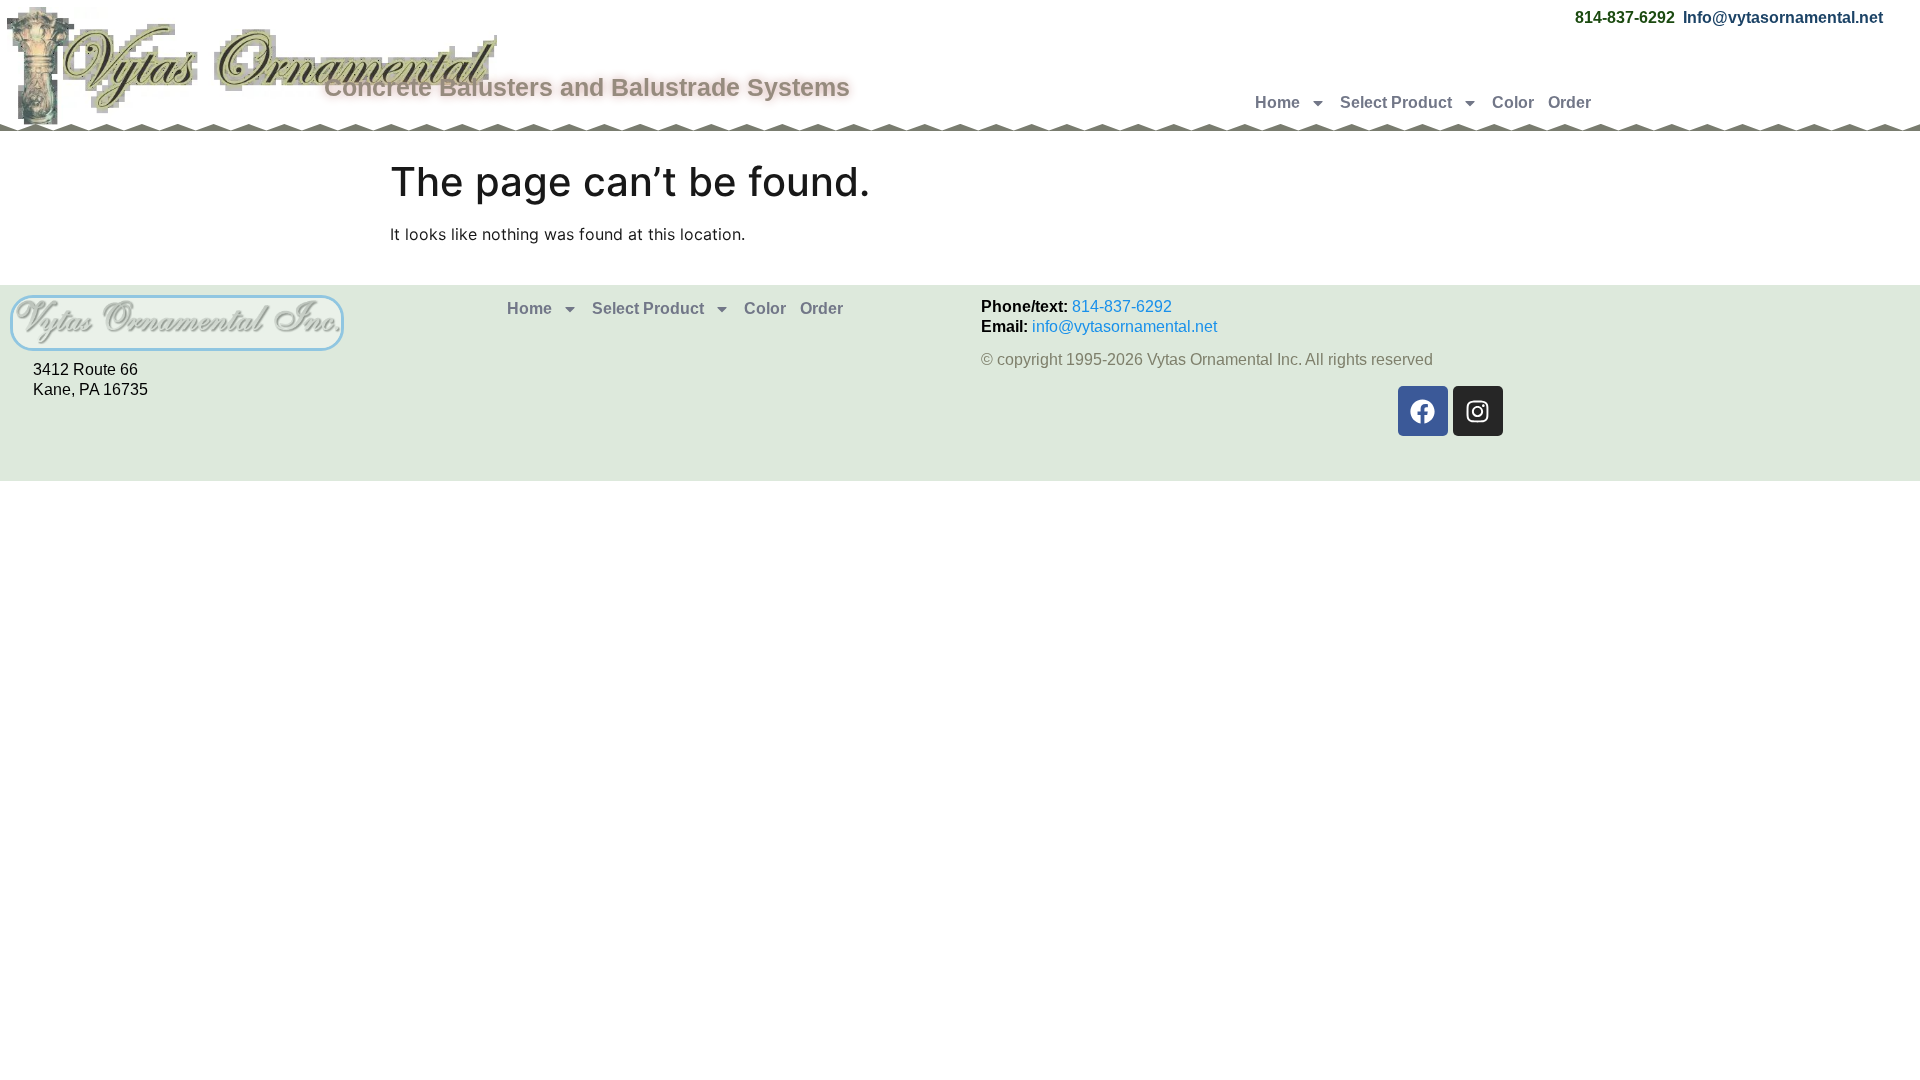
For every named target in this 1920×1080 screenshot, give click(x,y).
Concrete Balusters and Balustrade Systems (587, 87)
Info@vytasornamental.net (1783, 17)
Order (1569, 102)
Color (1513, 102)
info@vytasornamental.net (1124, 326)
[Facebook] (1423, 411)
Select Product (1396, 102)
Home (1277, 102)
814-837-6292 (1122, 306)
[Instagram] (1478, 411)
